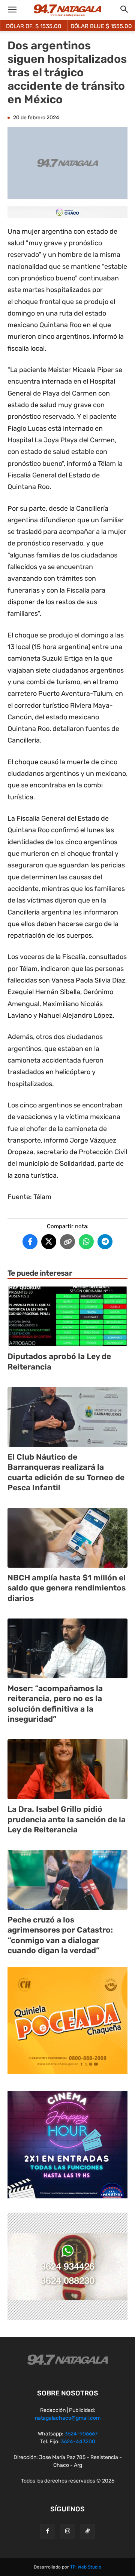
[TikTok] (87, 2532)
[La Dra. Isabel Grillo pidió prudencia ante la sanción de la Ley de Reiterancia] (67, 1769)
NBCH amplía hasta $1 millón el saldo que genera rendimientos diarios (67, 1588)
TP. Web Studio (86, 2567)
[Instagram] (67, 2532)
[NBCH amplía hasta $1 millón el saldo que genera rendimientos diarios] (67, 1538)
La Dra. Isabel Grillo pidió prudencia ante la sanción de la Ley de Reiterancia (67, 1819)
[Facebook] (48, 2532)
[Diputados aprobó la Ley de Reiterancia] (67, 1316)
